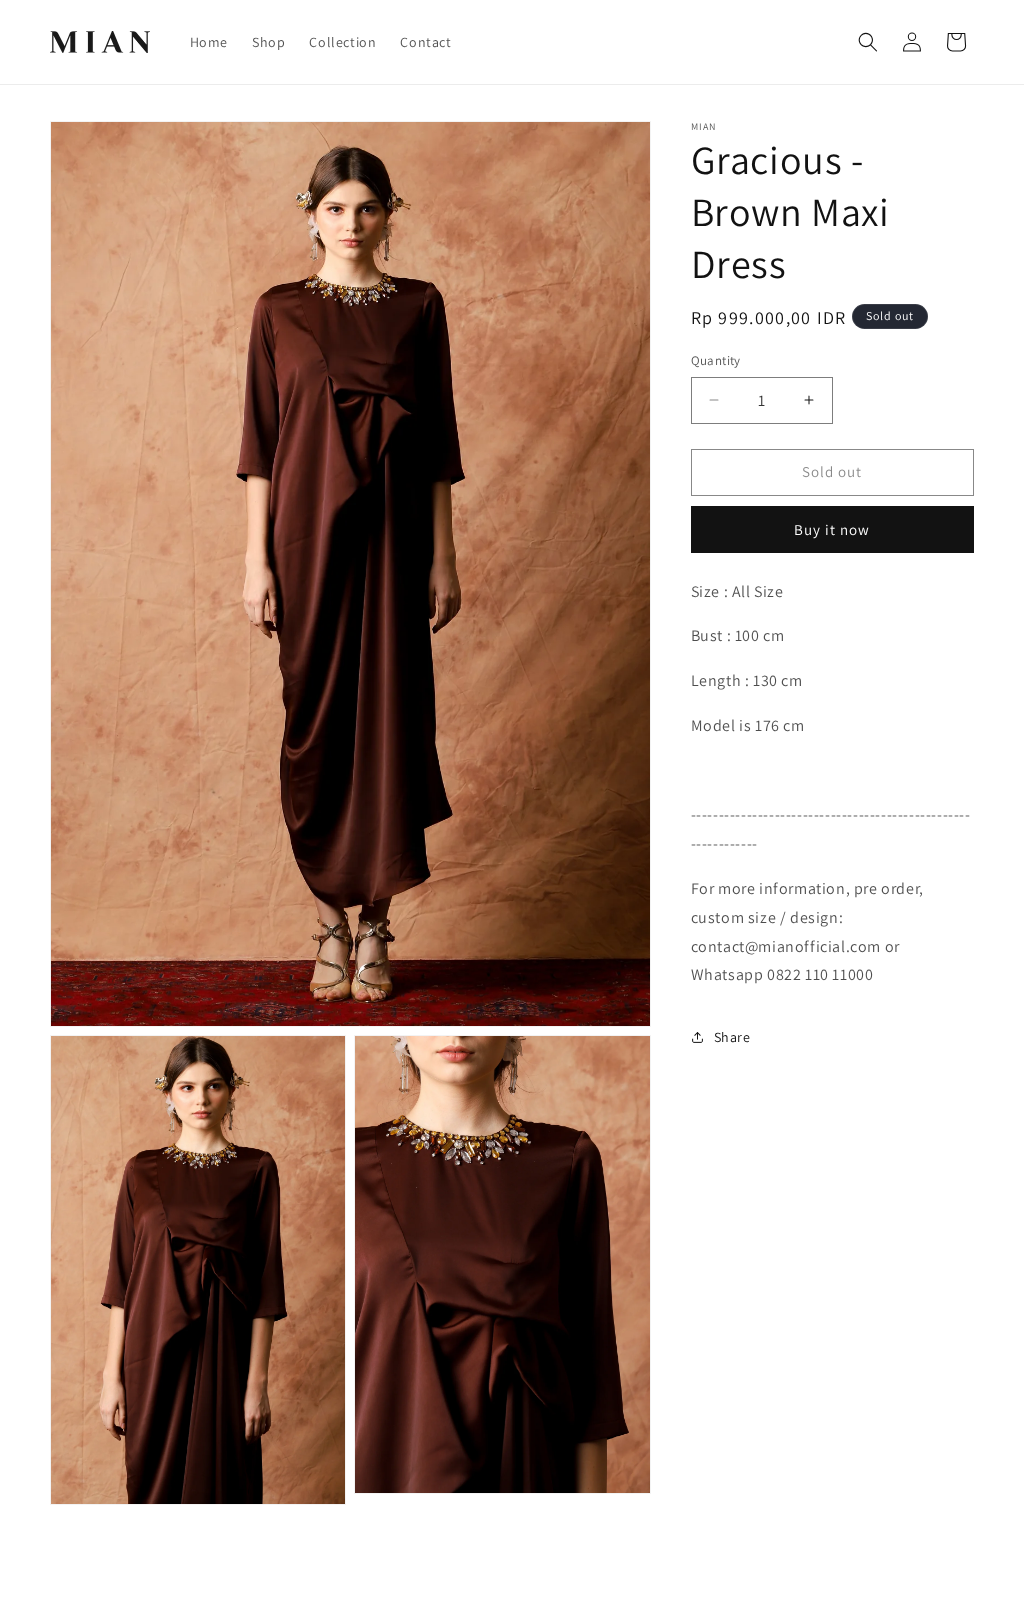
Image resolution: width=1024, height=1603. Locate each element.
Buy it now (832, 529)
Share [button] (732, 1037)
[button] (868, 42)
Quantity (716, 360)
